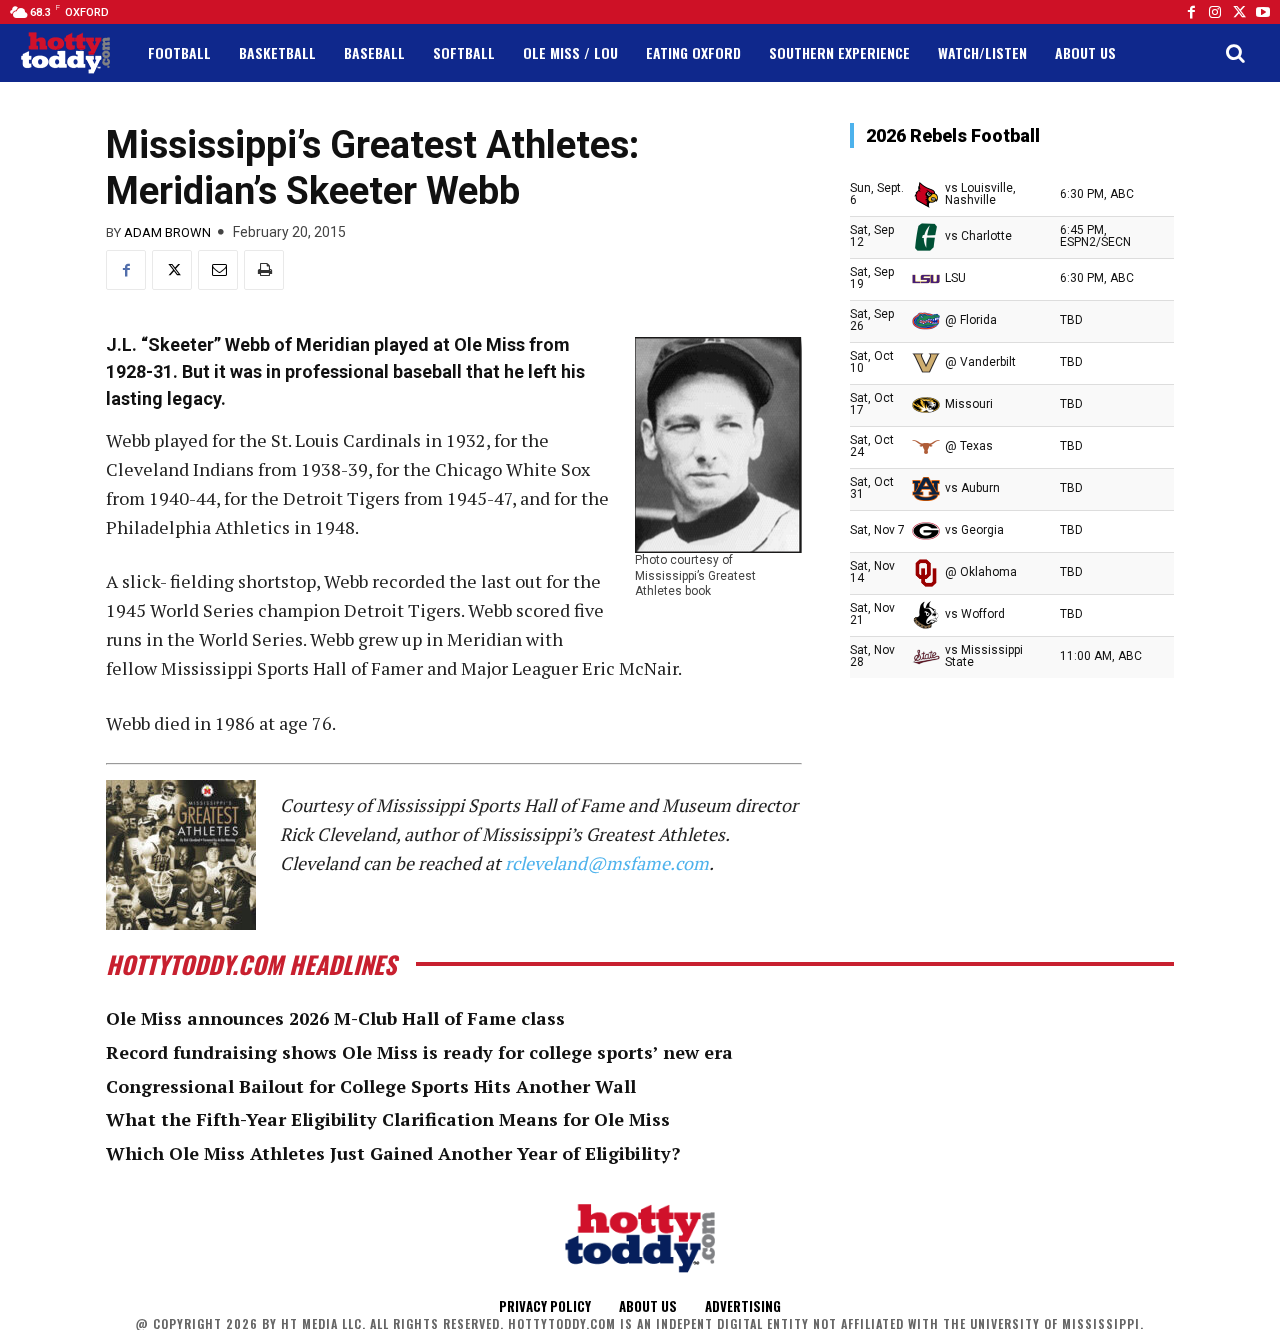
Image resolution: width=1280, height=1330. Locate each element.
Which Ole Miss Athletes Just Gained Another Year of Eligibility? (393, 1153)
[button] (1235, 53)
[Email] (218, 270)
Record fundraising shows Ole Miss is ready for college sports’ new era (419, 1052)
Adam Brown (167, 232)
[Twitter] (1239, 12)
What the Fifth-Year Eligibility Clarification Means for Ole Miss (388, 1119)
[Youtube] (1263, 12)
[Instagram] (1215, 12)
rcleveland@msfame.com (607, 863)
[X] (172, 270)
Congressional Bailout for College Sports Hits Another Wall (371, 1086)
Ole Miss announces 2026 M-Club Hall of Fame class (335, 1018)
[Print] (264, 270)
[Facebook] (1191, 12)
